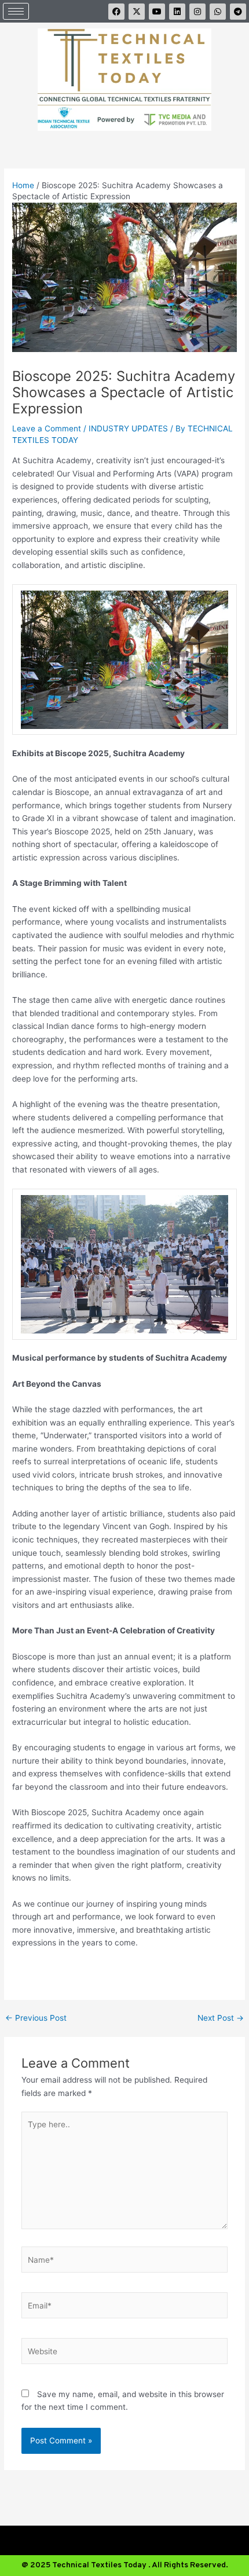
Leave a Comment (47, 428)
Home (23, 185)
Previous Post (36, 2018)
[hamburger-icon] (16, 11)
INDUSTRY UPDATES (128, 428)
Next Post (221, 2018)
